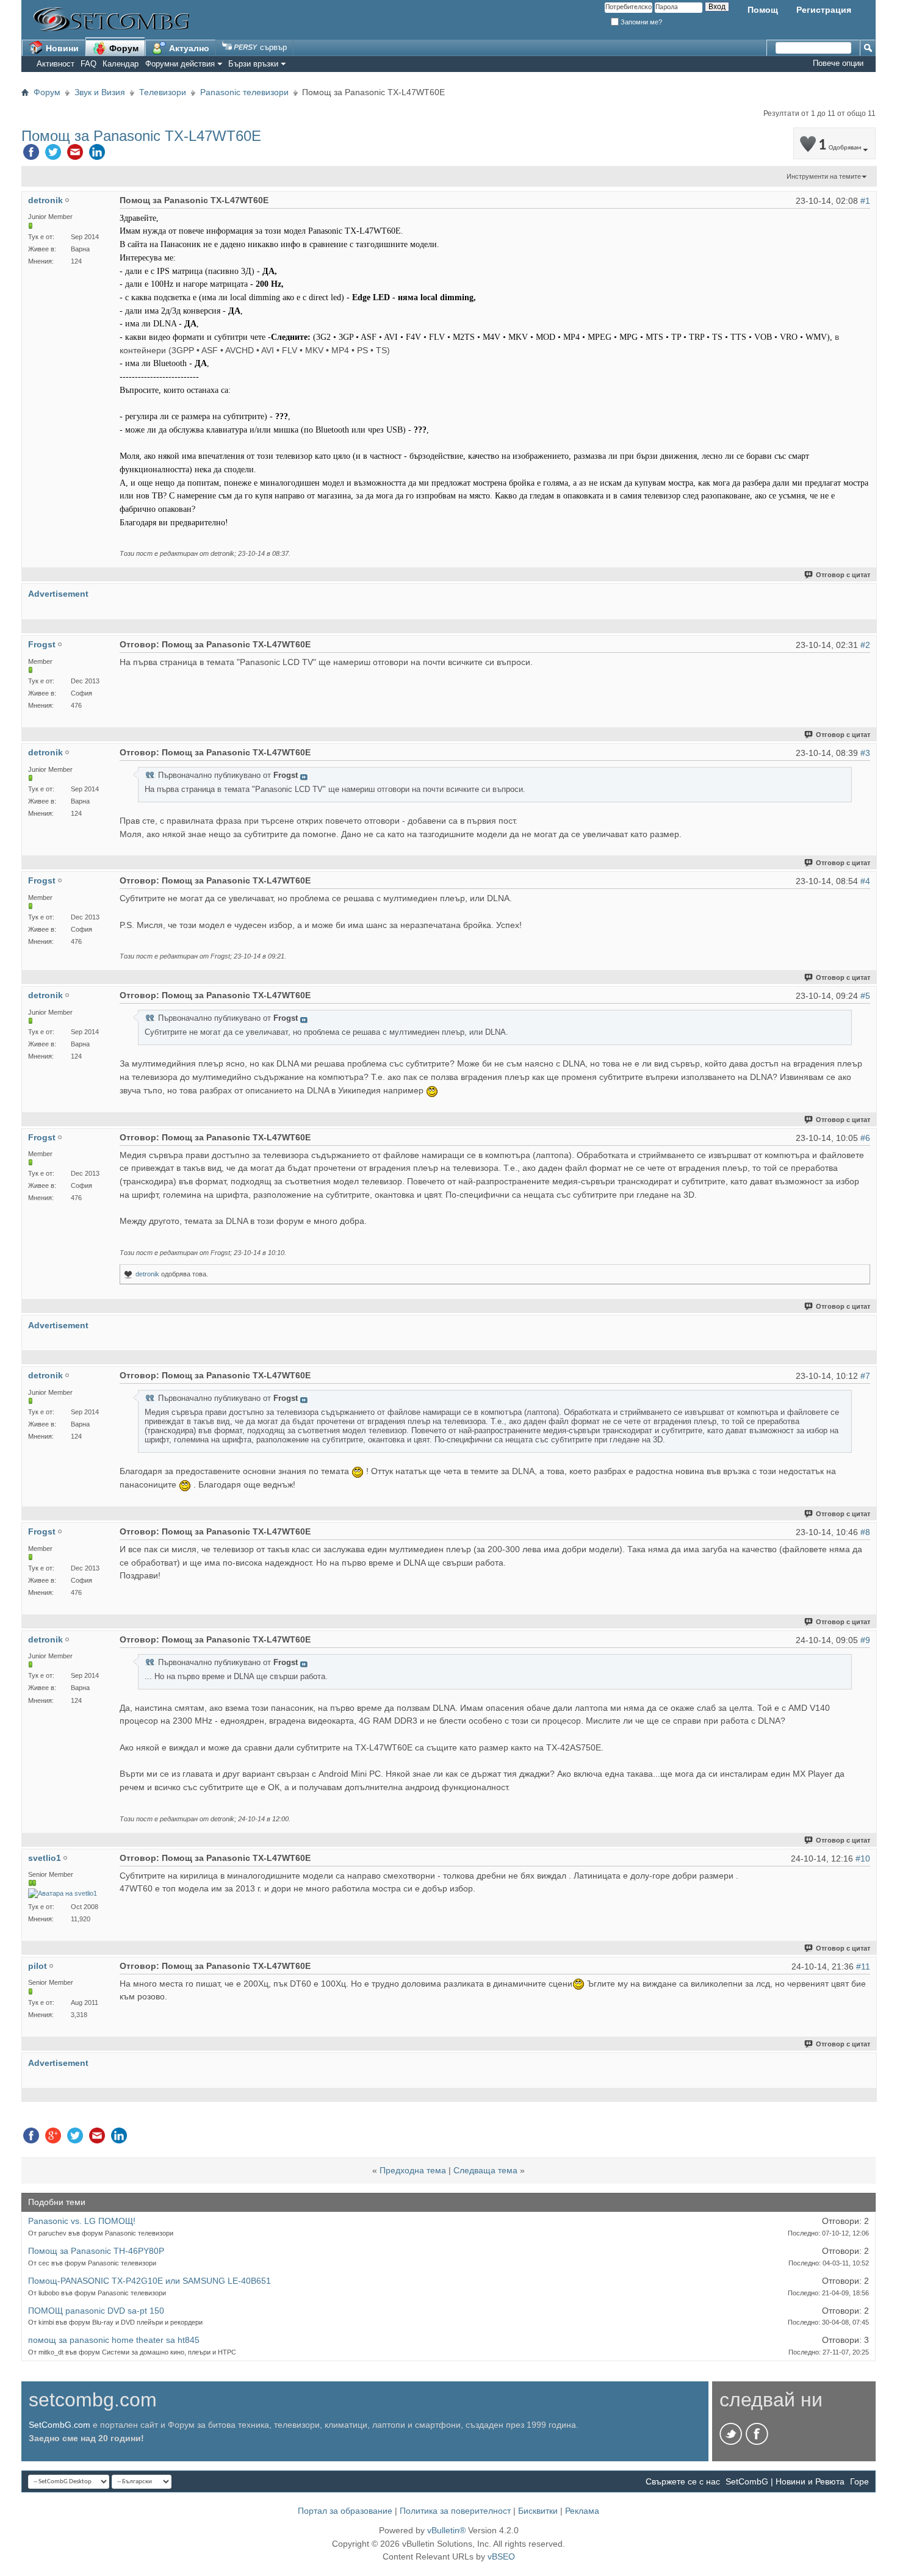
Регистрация (824, 10)
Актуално (188, 48)
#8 (865, 1532)
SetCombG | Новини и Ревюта (785, 2481)
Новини (61, 48)
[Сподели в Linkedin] (97, 155)
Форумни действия (180, 64)
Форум (123, 48)
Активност (56, 64)
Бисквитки (538, 2511)
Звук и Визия (100, 92)
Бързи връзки (253, 64)
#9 (865, 1640)
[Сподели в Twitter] (53, 155)
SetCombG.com (59, 2425)
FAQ (88, 64)
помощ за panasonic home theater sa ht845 (114, 2340)
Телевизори (163, 92)
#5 (865, 996)
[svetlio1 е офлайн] (63, 1894)
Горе (859, 2481)
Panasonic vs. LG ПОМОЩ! (82, 2221)
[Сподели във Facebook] (31, 155)
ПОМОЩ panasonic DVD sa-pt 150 (96, 2311)
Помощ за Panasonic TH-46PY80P (96, 2251)
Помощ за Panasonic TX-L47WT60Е (141, 136)
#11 (863, 1966)
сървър (272, 47)
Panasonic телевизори (244, 92)
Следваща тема (485, 2170)
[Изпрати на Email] (75, 155)
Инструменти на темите (824, 176)
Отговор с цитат (843, 575)
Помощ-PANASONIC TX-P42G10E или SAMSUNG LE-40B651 (149, 2281)
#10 (863, 1858)
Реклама (582, 2511)
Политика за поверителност (455, 2511)
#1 (865, 201)
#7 (865, 1376)
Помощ (763, 10)
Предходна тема (413, 2170)
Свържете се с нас (683, 2481)
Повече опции (838, 63)
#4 (865, 881)
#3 (865, 753)
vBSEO (501, 2556)
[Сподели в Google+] (53, 2139)
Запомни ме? (640, 22)
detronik (147, 1274)
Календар (121, 64)
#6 (865, 1138)
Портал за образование (345, 2511)
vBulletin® (446, 2530)
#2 (865, 645)
